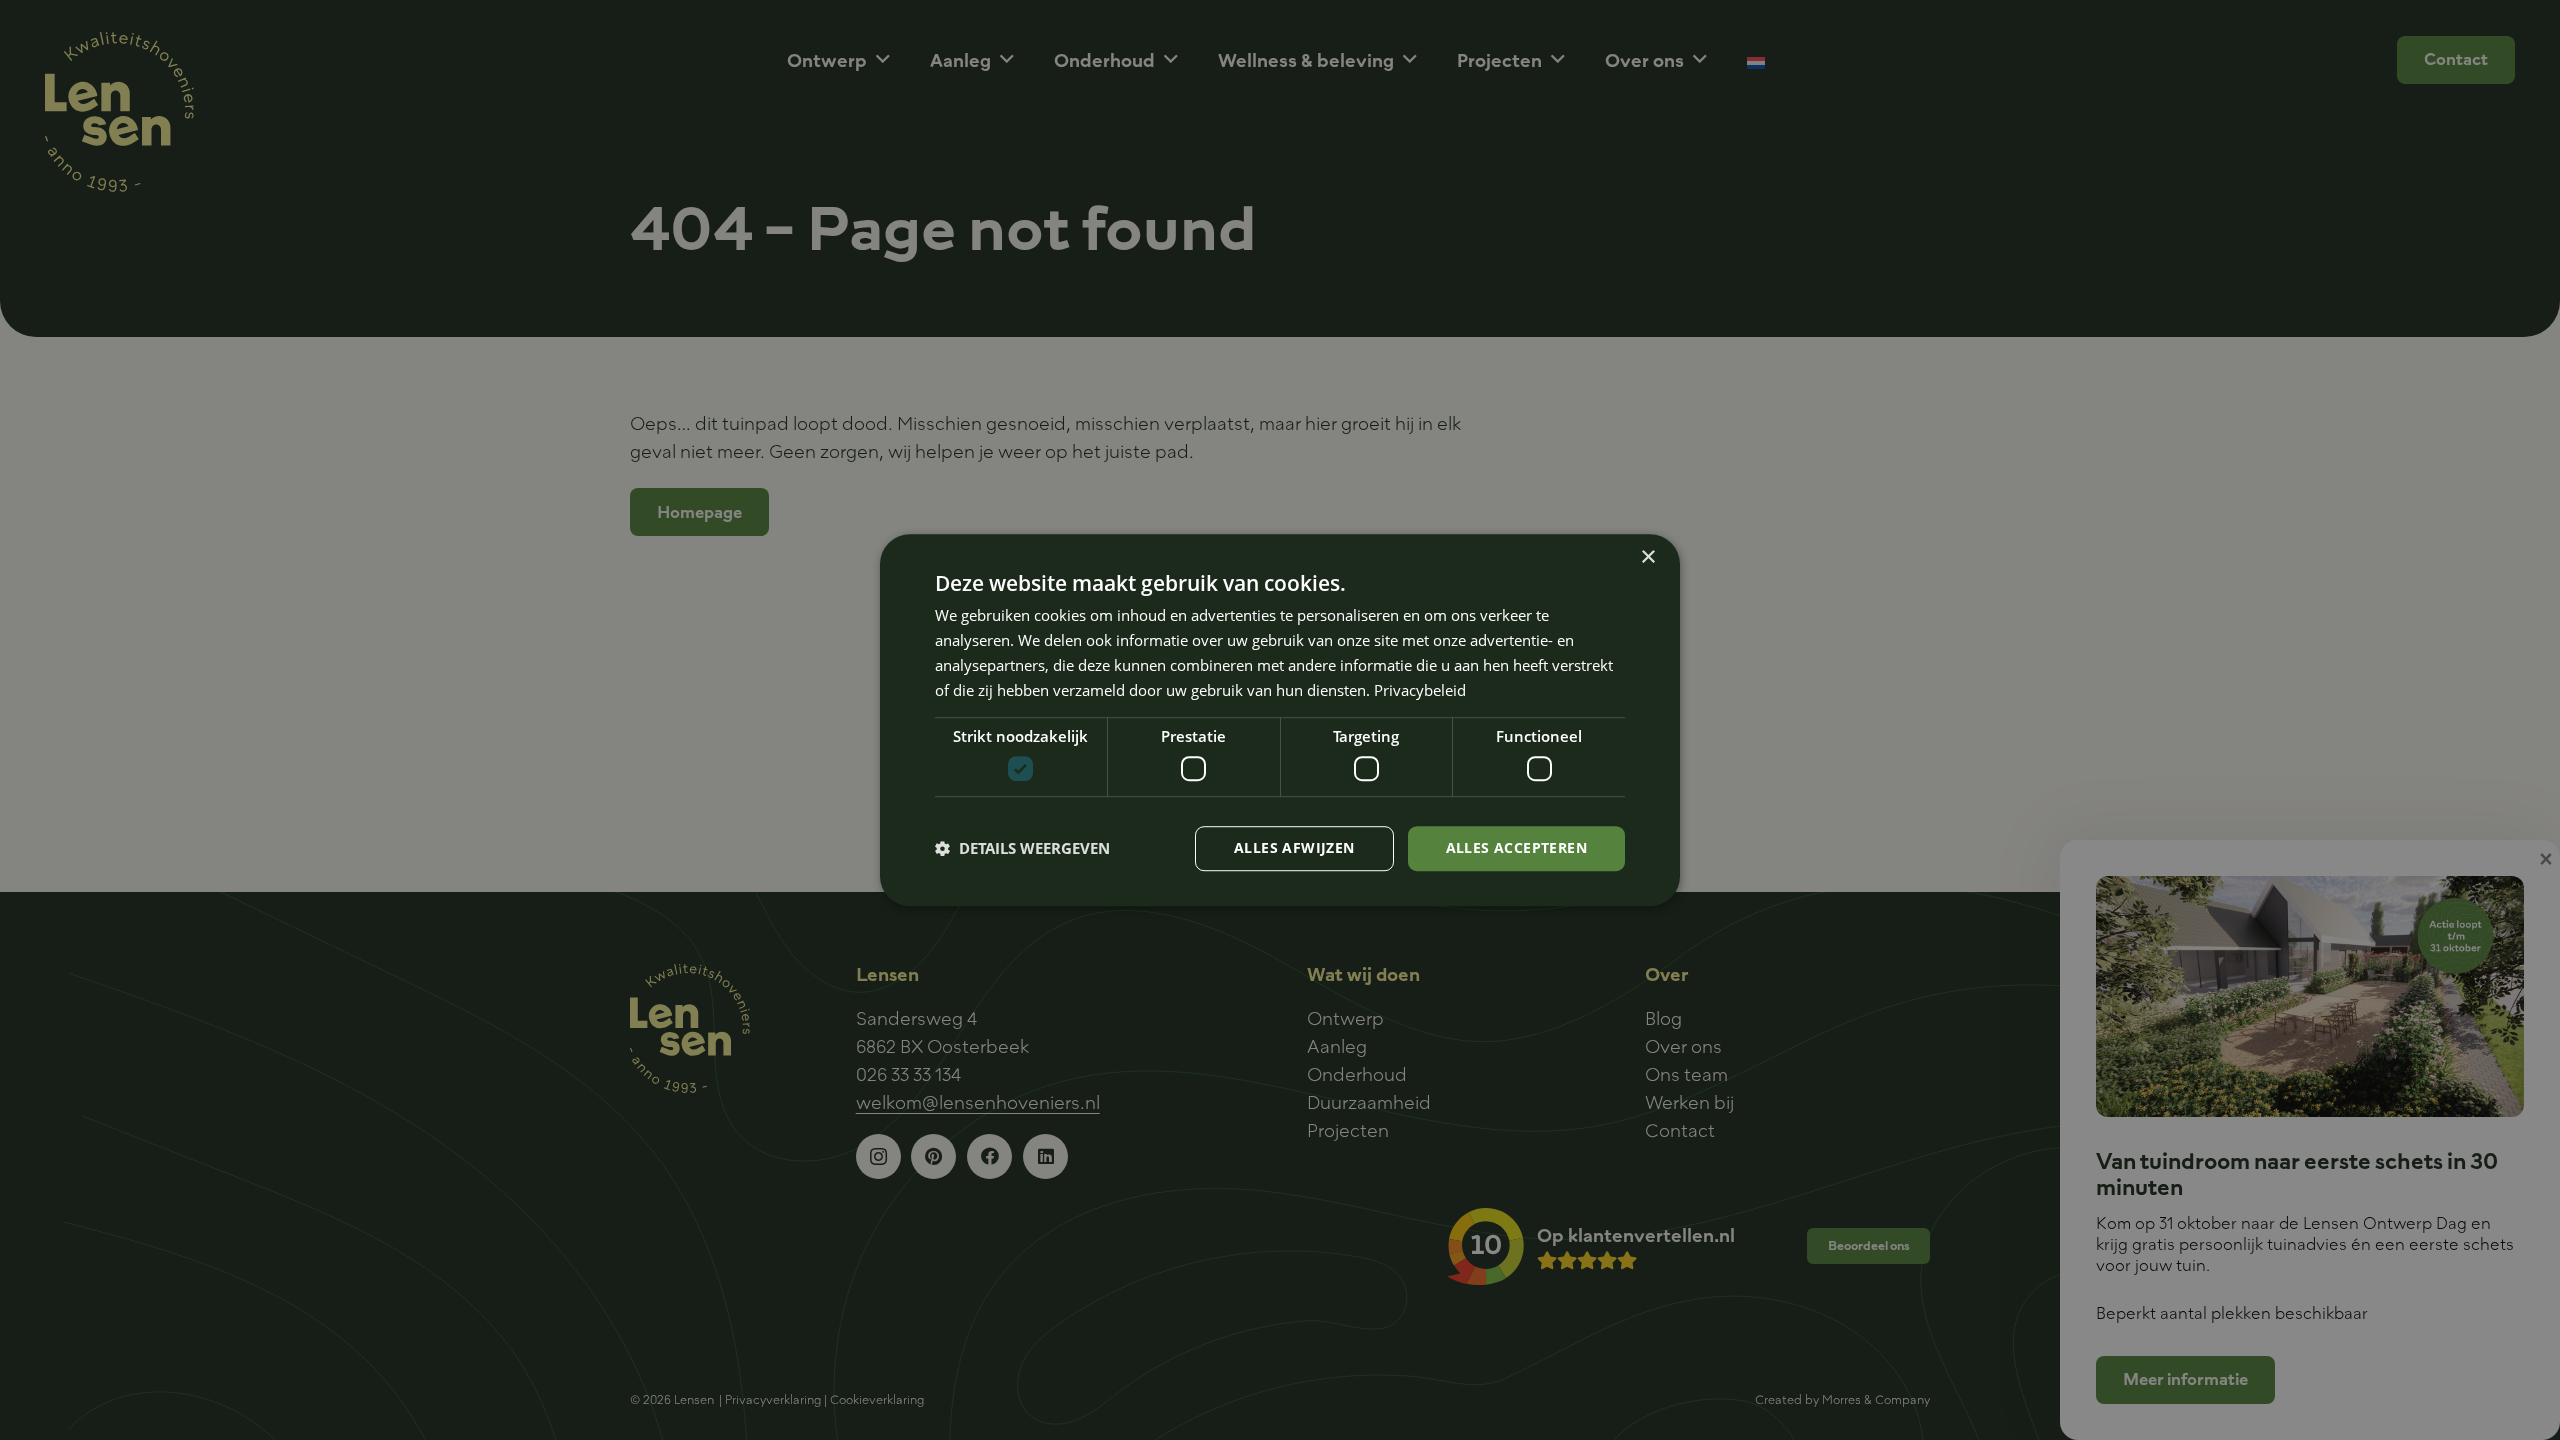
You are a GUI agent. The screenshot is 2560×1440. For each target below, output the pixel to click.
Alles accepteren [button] (1516, 847)
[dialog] (1280, 720)
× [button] (1647, 557)
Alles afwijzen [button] (1294, 847)
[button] (1022, 848)
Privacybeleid (1420, 690)
